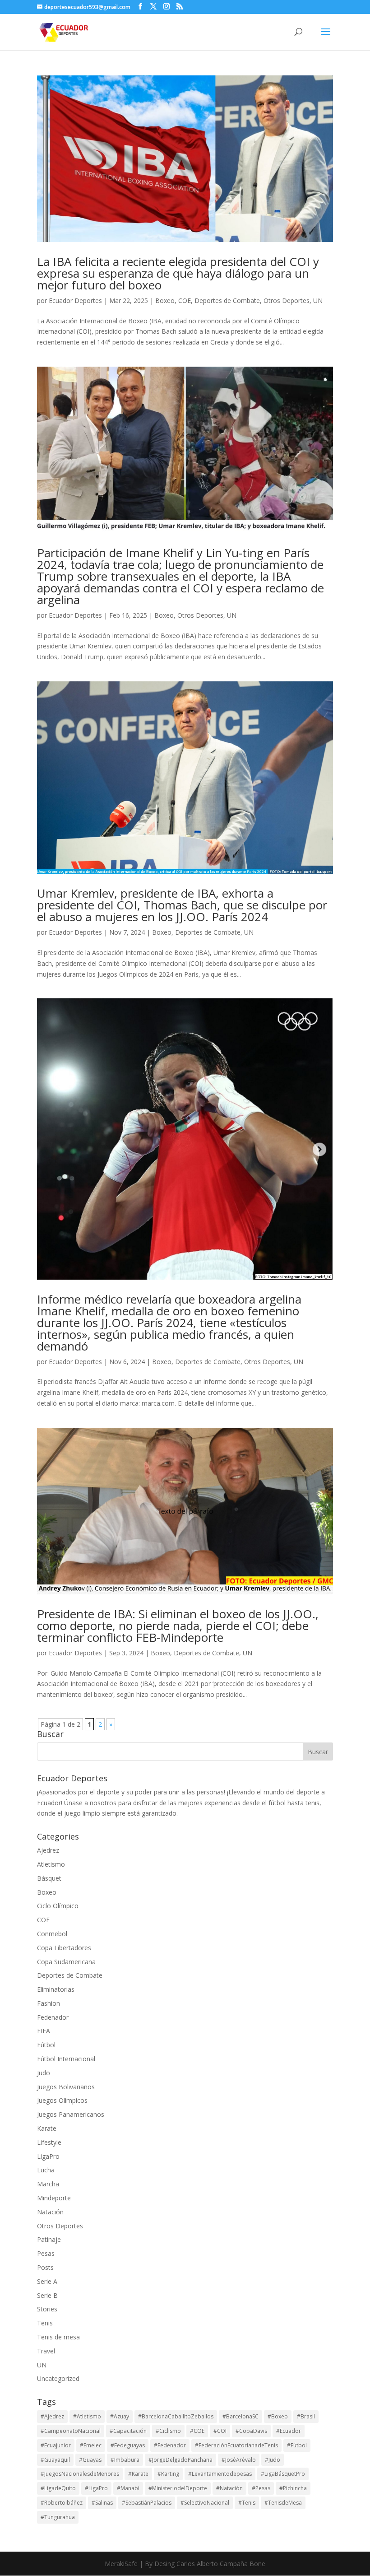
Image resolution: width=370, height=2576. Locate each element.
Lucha (46, 2170)
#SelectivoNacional (205, 2503)
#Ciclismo (168, 2431)
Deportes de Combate (227, 300)
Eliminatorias (56, 1989)
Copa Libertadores (64, 1948)
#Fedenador (170, 2445)
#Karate (138, 2474)
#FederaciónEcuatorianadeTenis (236, 2445)
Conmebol (52, 1934)
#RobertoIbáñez (62, 2503)
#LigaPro (96, 2488)
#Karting (168, 2474)
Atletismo (51, 1864)
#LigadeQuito (58, 2488)
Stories (47, 2309)
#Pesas (261, 2488)
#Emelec (91, 2445)
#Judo (273, 2460)
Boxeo (165, 300)
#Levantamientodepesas (220, 2474)
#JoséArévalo (239, 2460)
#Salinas (102, 2503)
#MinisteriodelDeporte (178, 2488)
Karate (47, 2128)
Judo (44, 2073)
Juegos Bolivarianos (66, 2087)
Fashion (49, 2003)
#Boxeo (278, 2416)
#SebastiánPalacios (147, 2503)
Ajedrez (48, 1850)
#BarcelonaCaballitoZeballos (176, 2416)
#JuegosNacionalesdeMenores (80, 2474)
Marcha (48, 2184)
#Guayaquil (55, 2460)
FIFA (44, 2031)
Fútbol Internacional (66, 2059)
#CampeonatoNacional (71, 2431)
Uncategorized (58, 2378)
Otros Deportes (287, 300)
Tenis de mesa (58, 2337)
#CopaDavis (251, 2431)
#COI (220, 2431)
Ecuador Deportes (75, 300)
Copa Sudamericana (66, 1962)
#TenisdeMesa (283, 2503)
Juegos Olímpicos (62, 2100)
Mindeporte (54, 2198)
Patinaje (49, 2239)
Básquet (49, 1878)
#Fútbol (297, 2445)
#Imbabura (125, 2460)
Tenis (45, 2323)
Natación (50, 2212)
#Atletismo (87, 2416)
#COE (197, 2431)
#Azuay (120, 2416)
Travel (46, 2351)
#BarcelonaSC (240, 2416)
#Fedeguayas (128, 2445)
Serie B (47, 2295)
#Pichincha (293, 2488)
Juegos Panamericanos (71, 2114)
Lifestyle (49, 2142)
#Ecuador (289, 2431)
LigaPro (48, 2156)
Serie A (47, 2281)
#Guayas (90, 2460)
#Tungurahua (58, 2517)
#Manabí (128, 2488)
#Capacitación (128, 2431)
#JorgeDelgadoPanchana (180, 2460)
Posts (45, 2267)
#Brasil (306, 2416)
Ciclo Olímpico (58, 1906)
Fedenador (53, 2017)
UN (318, 300)
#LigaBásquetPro (283, 2474)
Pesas (46, 2253)
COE (185, 300)
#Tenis (247, 2503)
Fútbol (46, 2045)
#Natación (229, 2488)
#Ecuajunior (56, 2445)
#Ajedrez (52, 2416)
